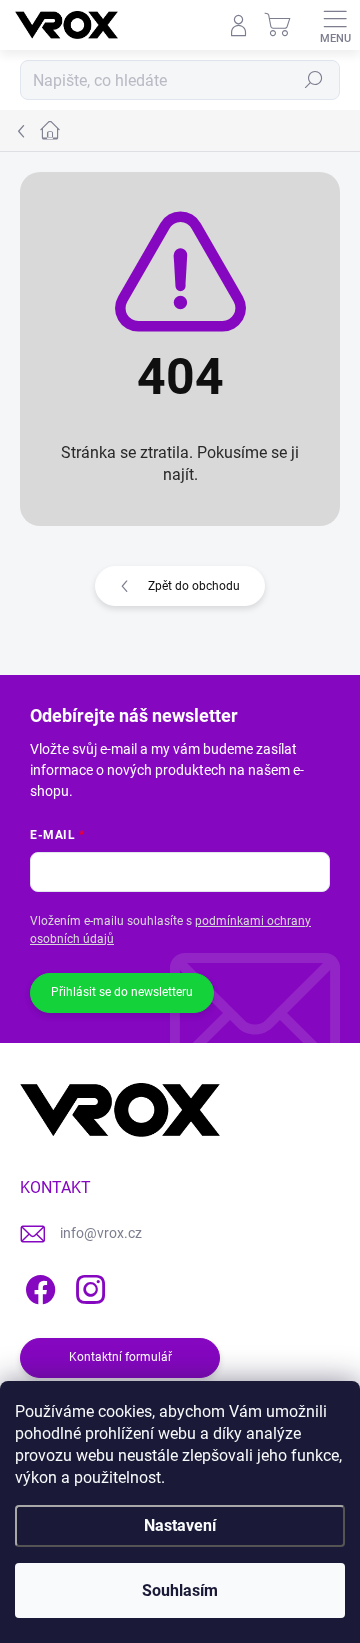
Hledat (314, 80)
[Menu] (335, 25)
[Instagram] (87, 1286)
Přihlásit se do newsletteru (122, 992)
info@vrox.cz (101, 1233)
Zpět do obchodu (194, 586)
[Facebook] (37, 1286)
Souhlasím (180, 1590)
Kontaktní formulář (120, 1357)
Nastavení (180, 1525)
